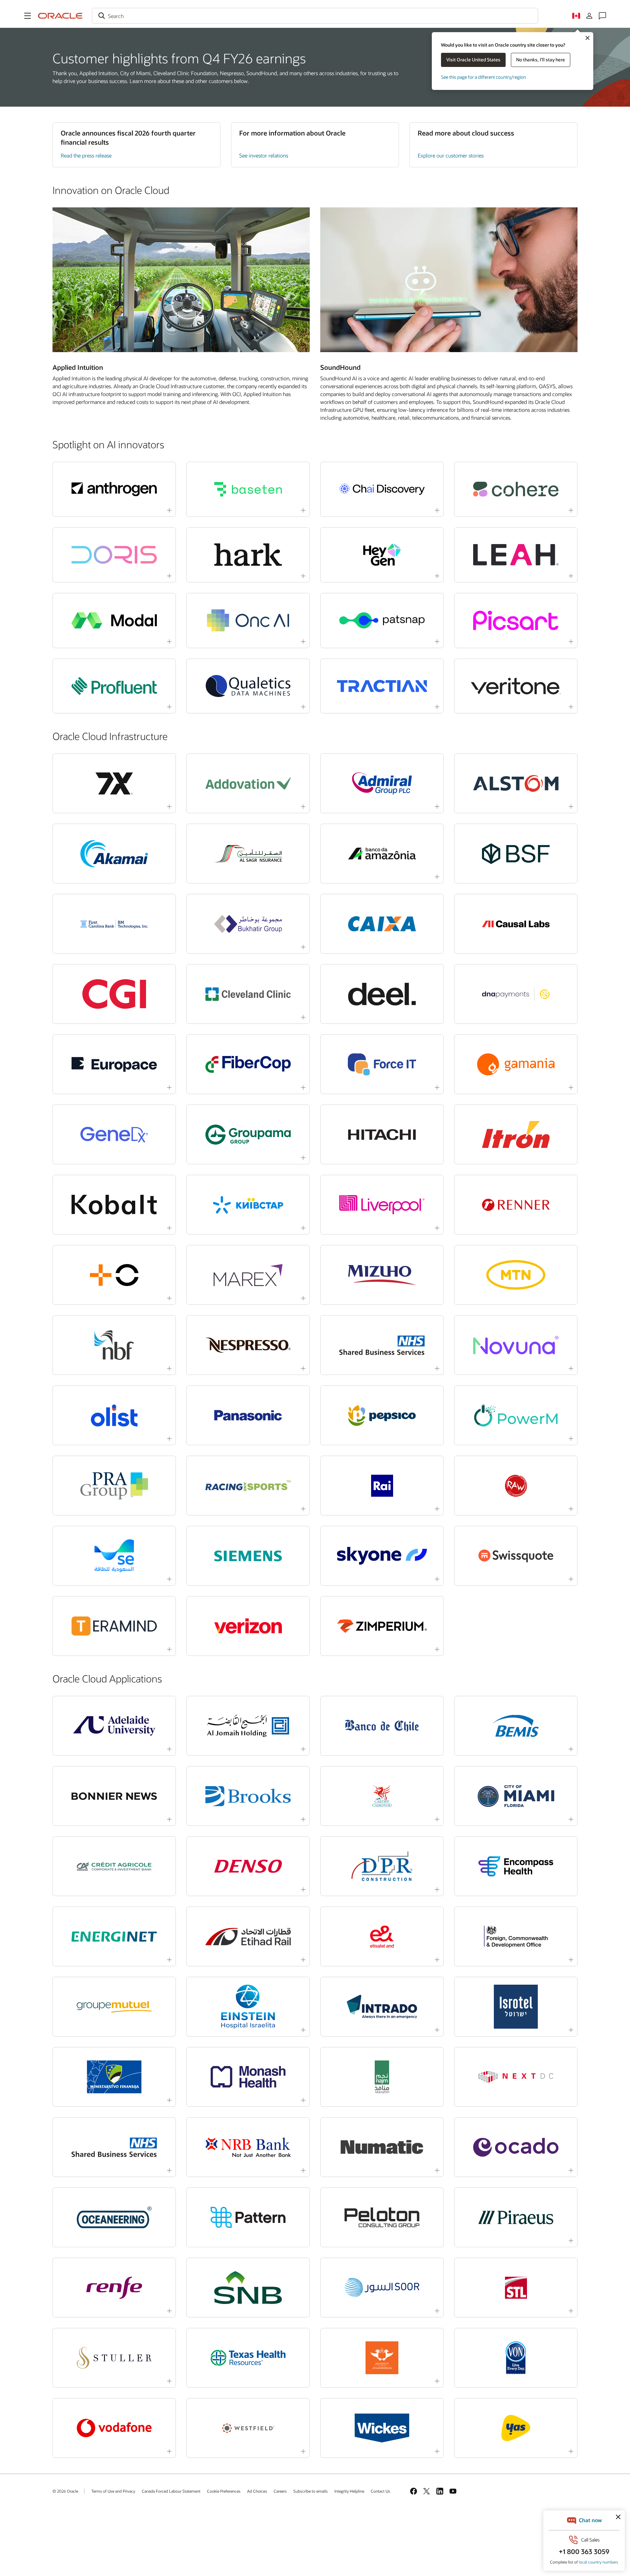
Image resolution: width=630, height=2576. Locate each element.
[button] (28, 16)
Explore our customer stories (451, 155)
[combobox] (315, 16)
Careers (280, 2491)
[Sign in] (589, 16)
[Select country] (576, 16)
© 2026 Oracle (65, 2491)
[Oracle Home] (60, 16)
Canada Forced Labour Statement (171, 2491)
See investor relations (264, 155)
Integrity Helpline (349, 2491)
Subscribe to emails (311, 2491)
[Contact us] (602, 16)
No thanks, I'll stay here (541, 60)
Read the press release (86, 155)
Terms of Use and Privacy (113, 2491)
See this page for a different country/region (483, 77)
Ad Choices (257, 2491)
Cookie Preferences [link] (224, 2491)
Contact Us (380, 2491)
